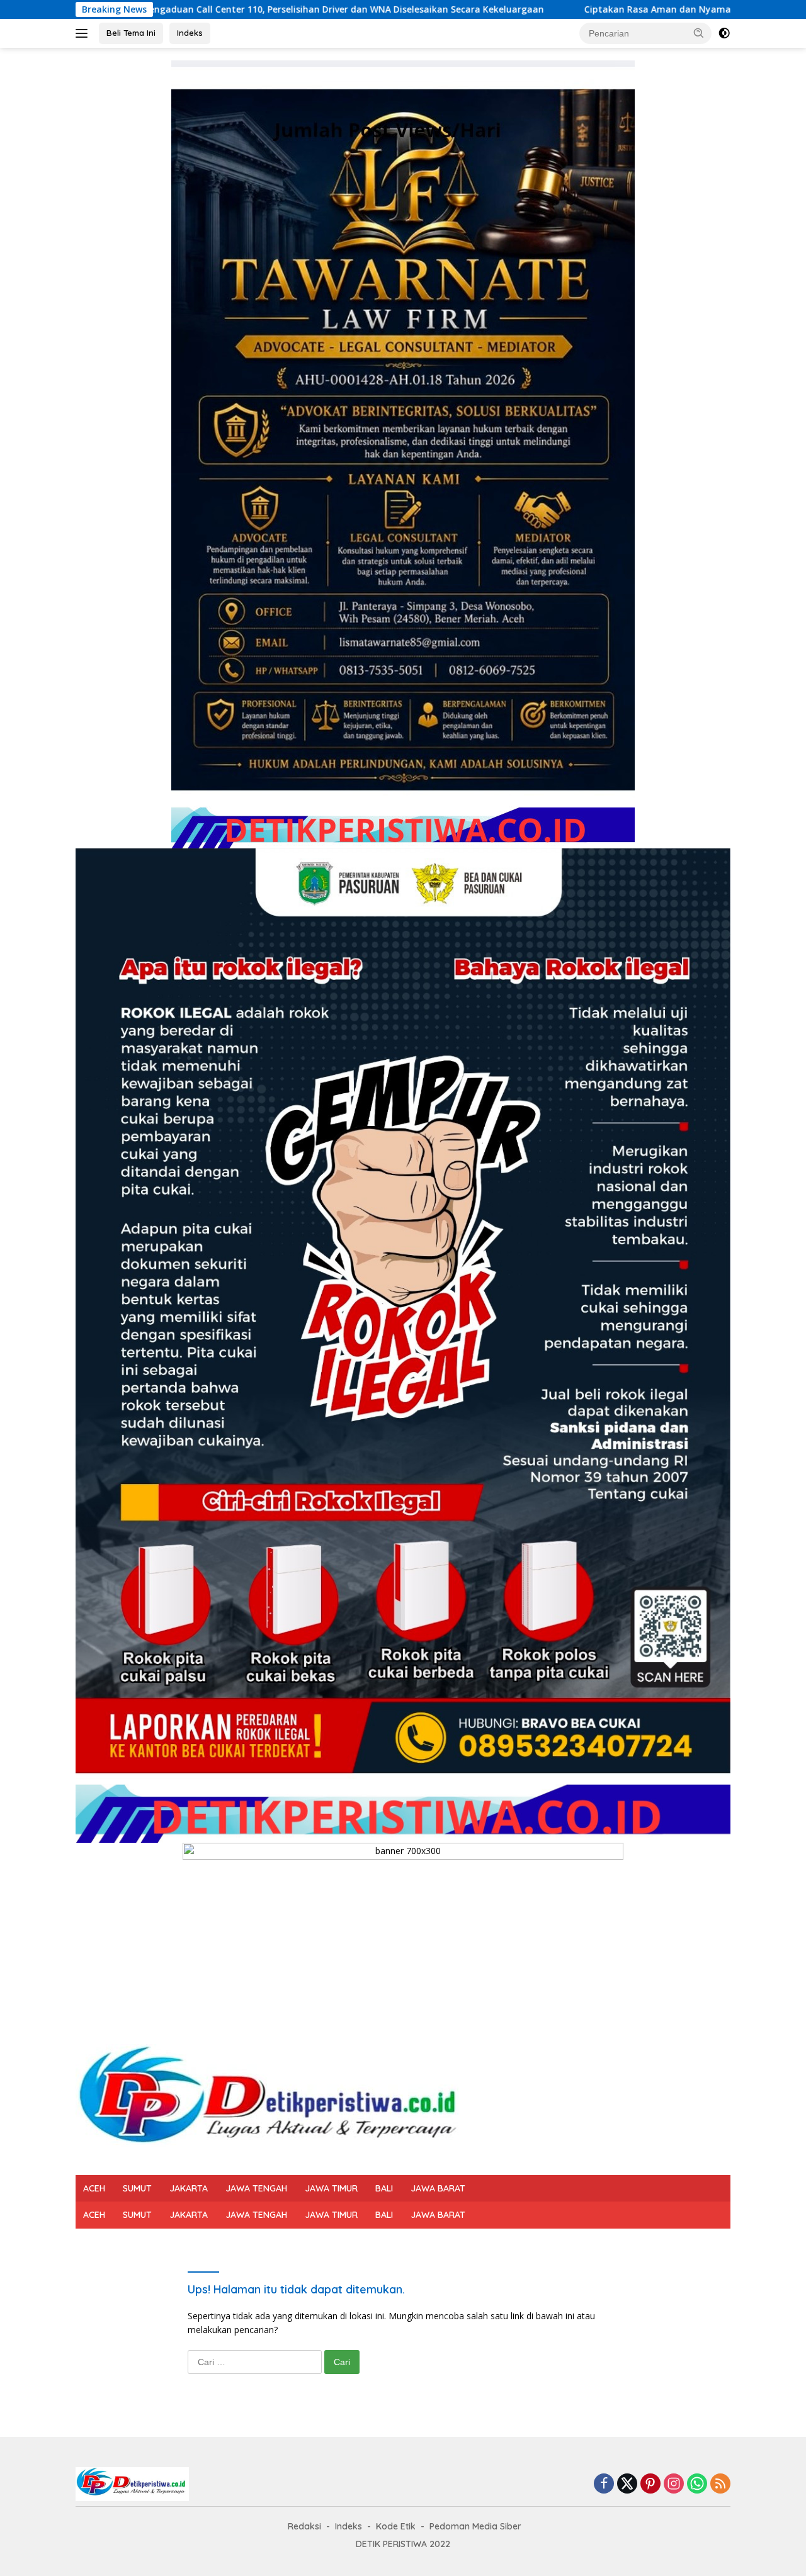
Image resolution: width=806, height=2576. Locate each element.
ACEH (94, 2188)
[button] (699, 33)
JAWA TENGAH (256, 2188)
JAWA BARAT (438, 2188)
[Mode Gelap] (724, 33)
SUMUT (137, 2188)
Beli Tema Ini (131, 33)
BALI (384, 2188)
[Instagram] (674, 2484)
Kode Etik (396, 2526)
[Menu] (84, 33)
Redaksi (304, 2526)
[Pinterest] (650, 2484)
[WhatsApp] (697, 2484)
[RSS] (720, 2484)
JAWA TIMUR (331, 2188)
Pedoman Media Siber (475, 2526)
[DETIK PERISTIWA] (272, 2102)
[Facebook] (604, 2484)
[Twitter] (627, 2484)
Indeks (190, 33)
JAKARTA (189, 2188)
